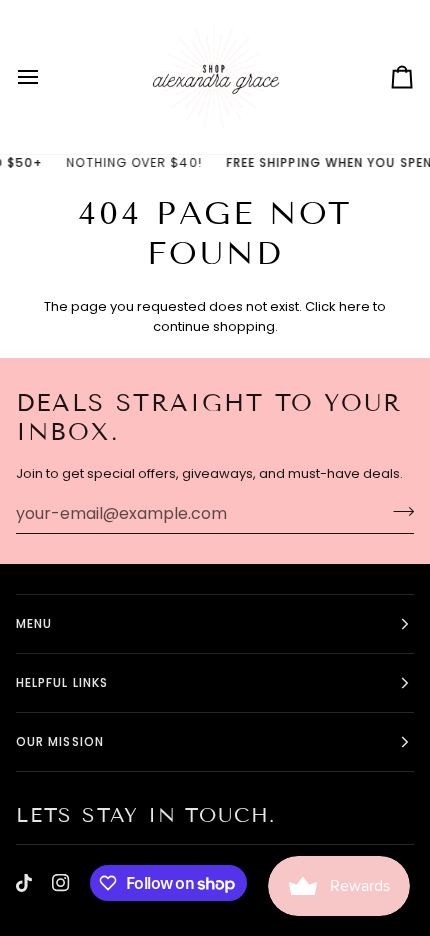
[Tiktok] (24, 883)
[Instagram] (61, 883)
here (354, 306)
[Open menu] (46, 77)
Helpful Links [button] (62, 682)
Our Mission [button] (60, 741)
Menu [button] (34, 623)
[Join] (397, 511)
